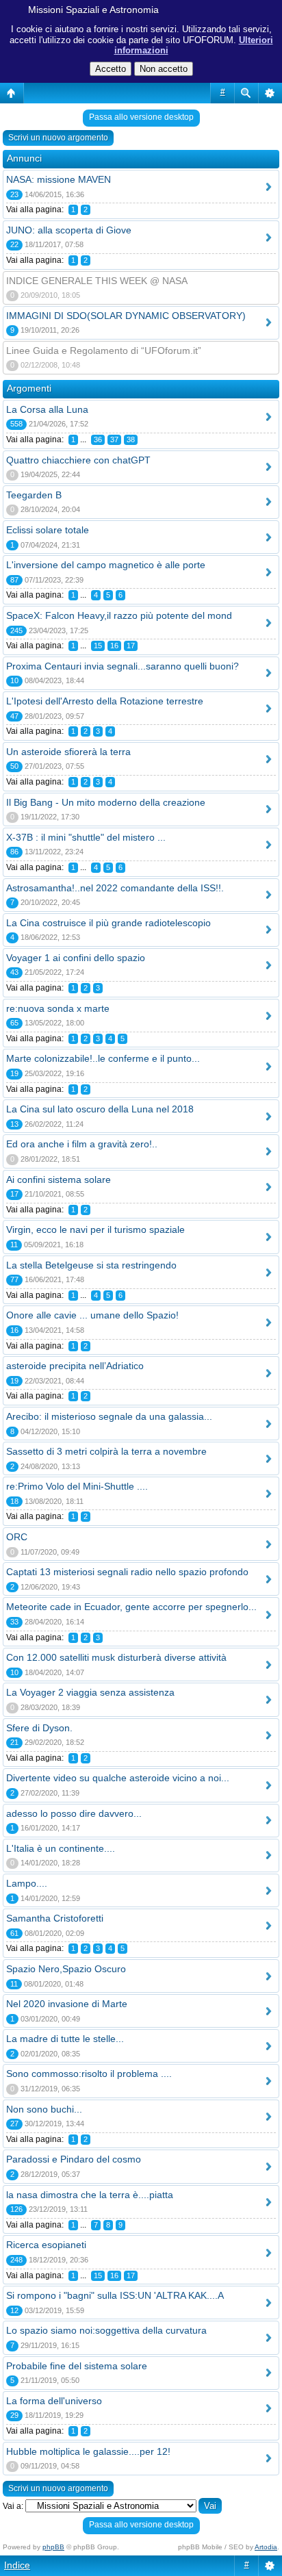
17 (131, 646)
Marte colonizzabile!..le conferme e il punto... (103, 1058)
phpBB (53, 2547)
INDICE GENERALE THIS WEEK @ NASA (97, 281)
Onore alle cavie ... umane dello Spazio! (92, 1315)
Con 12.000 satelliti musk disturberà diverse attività (116, 1657)
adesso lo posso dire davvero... (74, 1813)
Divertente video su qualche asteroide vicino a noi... (118, 1778)
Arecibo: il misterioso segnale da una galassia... (109, 1416)
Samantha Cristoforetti (55, 1918)
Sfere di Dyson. (39, 1728)
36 (98, 439)
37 (114, 439)
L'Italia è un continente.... (61, 1848)
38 (131, 439)
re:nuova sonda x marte (58, 1008)
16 (114, 646)
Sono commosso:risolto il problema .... (89, 2074)
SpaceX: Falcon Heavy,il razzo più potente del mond (119, 615)
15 (98, 646)
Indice (17, 2565)
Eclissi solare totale (48, 530)
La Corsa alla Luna (47, 409)
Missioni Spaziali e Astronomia (93, 10)
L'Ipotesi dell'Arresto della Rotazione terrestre (105, 701)
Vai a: (13, 2506)
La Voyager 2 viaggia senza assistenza (90, 1692)
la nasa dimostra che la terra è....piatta (90, 2195)
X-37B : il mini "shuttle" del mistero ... (86, 837)
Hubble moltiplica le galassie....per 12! (88, 2451)
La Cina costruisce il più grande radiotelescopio (108, 923)
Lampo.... (27, 1883)
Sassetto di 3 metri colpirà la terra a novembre (106, 1451)
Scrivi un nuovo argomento (58, 138)
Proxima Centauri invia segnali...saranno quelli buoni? (123, 666)
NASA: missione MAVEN (59, 179)
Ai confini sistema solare (59, 1179)
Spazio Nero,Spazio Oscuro (66, 1969)
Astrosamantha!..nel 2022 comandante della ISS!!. (115, 888)
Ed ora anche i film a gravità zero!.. (82, 1144)
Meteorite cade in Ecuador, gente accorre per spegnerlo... (131, 1607)
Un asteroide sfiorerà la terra (68, 752)
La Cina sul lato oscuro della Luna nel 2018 (100, 1109)
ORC (17, 1537)
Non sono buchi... (44, 2109)
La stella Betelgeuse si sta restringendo (91, 1265)
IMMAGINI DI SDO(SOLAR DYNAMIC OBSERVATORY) (126, 316)
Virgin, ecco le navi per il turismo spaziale (95, 1229)
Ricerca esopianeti (46, 2245)
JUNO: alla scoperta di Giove (69, 230)
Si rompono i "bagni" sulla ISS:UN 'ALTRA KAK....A (115, 2295)
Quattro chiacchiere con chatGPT (78, 460)
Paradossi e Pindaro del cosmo (74, 2159)
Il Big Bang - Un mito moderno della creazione (106, 802)
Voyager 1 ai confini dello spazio (76, 958)
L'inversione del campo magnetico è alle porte (106, 565)
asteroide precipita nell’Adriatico (75, 1366)
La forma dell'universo (54, 2401)
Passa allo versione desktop (141, 117)
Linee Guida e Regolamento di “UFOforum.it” (104, 350)
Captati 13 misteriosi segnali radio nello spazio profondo (127, 1572)
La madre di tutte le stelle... (65, 2039)
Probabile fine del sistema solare (77, 2366)
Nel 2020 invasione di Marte (67, 2004)
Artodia (266, 2547)
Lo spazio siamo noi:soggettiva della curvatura (106, 2330)
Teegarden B (34, 495)
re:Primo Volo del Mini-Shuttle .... (77, 1486)
